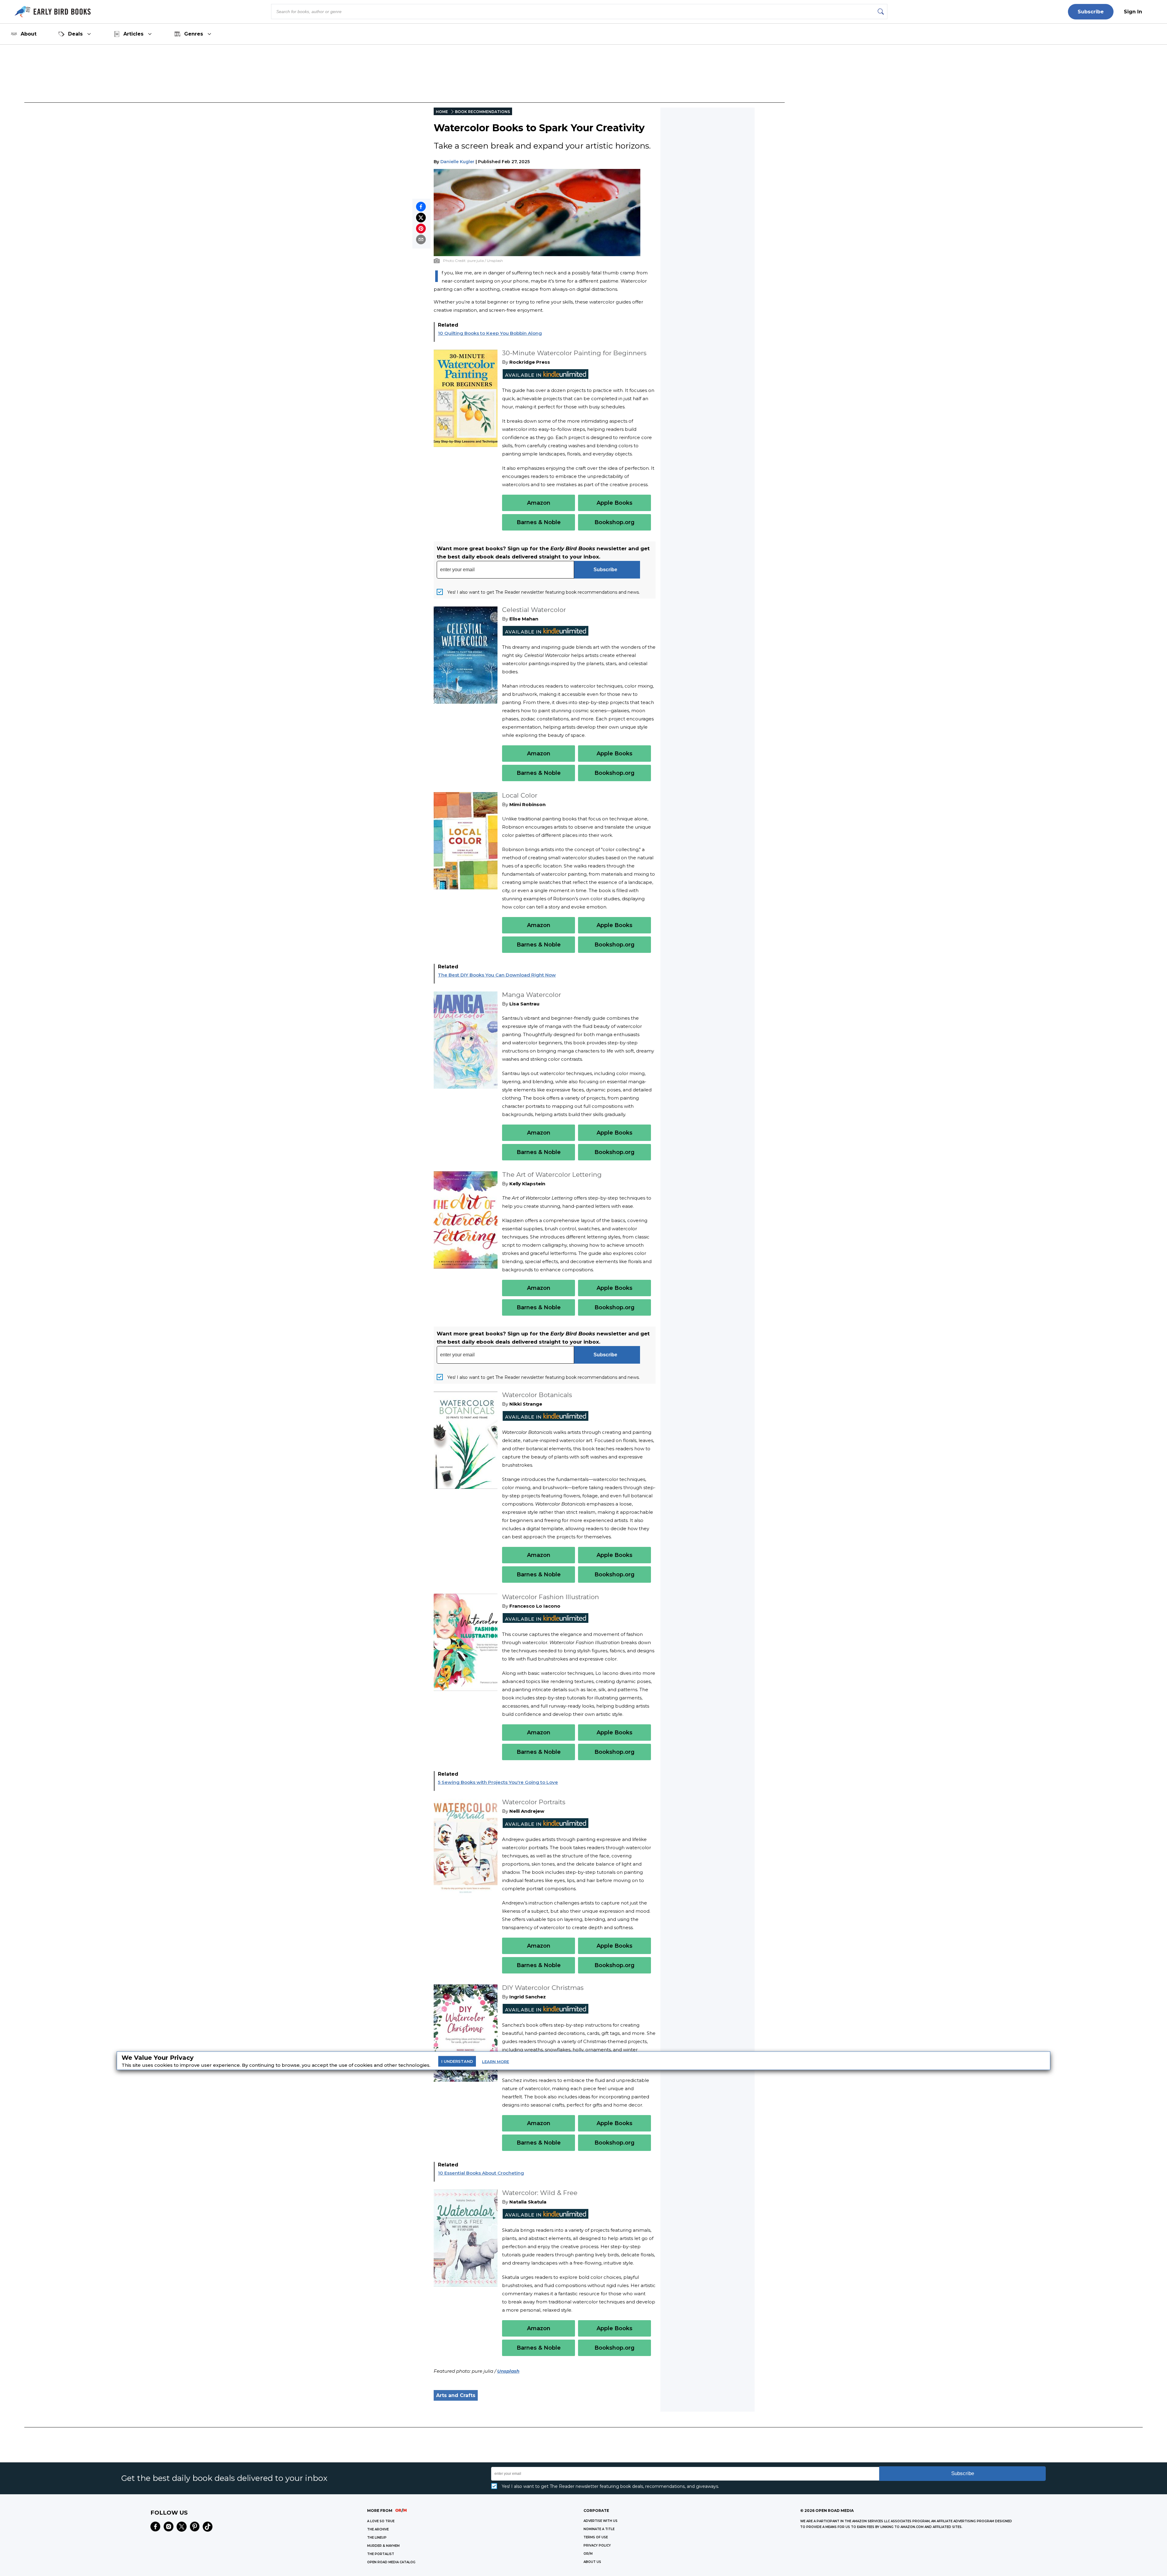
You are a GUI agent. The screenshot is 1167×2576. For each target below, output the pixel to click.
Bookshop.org (614, 522)
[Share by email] (421, 239)
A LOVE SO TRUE (381, 2521)
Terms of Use (596, 2537)
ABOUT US (592, 2562)
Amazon (539, 503)
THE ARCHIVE (378, 2529)
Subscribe (1091, 12)
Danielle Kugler (457, 162)
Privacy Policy (597, 2545)
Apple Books (614, 503)
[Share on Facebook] (421, 207)
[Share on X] (421, 218)
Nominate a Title (599, 2529)
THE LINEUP (377, 2538)
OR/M (588, 2554)
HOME (442, 112)
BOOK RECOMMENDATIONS (482, 112)
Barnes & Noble (539, 522)
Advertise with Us (601, 2521)
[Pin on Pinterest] (421, 228)
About (29, 34)
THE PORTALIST (381, 2554)
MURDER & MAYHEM (383, 2546)
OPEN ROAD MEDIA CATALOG (391, 2562)
